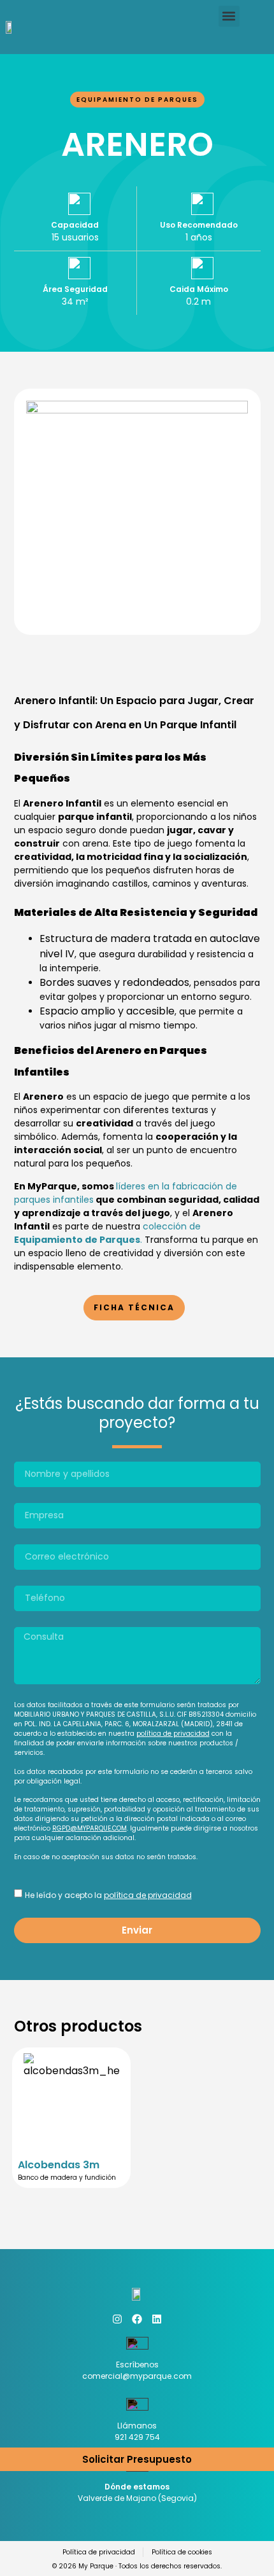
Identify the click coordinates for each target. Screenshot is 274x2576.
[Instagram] (117, 2319)
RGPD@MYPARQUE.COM (90, 1828)
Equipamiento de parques (137, 100)
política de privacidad (173, 1734)
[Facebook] (137, 2319)
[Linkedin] (157, 2319)
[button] (229, 16)
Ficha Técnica (134, 1307)
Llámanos (137, 2426)
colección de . (107, 1233)
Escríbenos (137, 2365)
